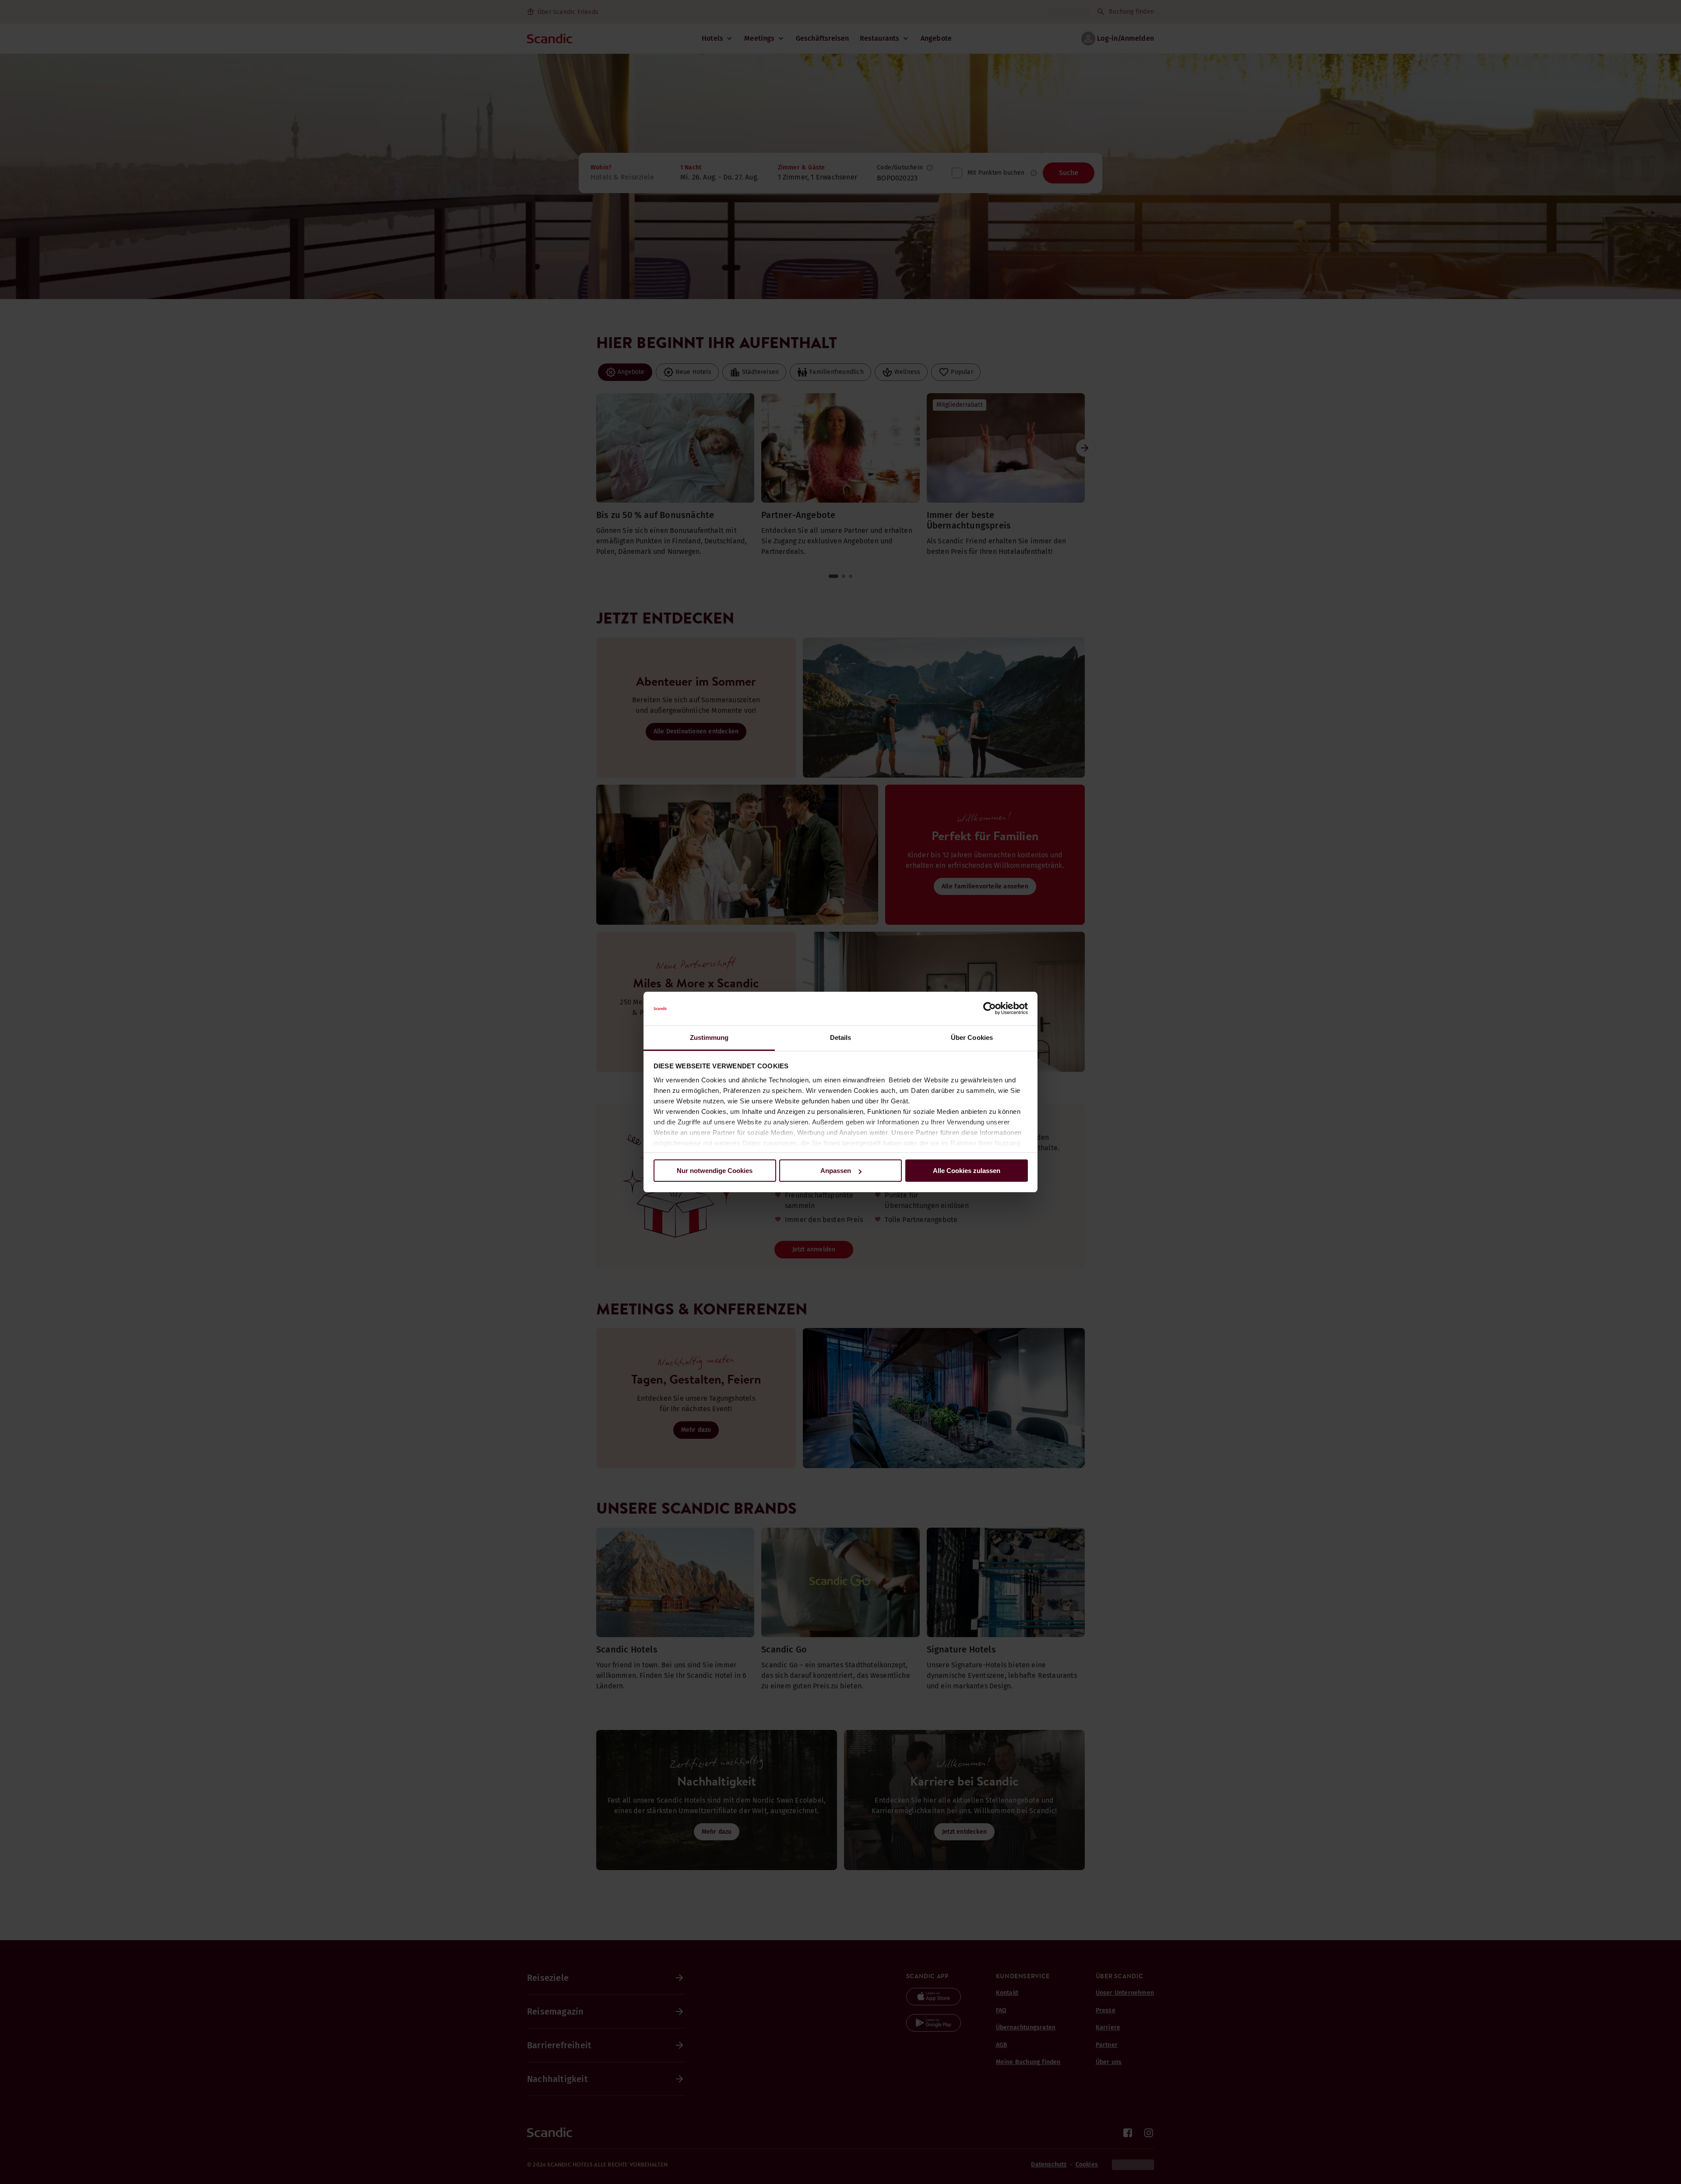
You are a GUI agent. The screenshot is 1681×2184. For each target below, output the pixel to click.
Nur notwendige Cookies (715, 1171)
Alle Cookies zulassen (967, 1171)
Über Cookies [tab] (972, 1037)
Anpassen (836, 1171)
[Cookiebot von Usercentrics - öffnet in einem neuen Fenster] (990, 1009)
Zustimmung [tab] (709, 1037)
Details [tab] (841, 1037)
